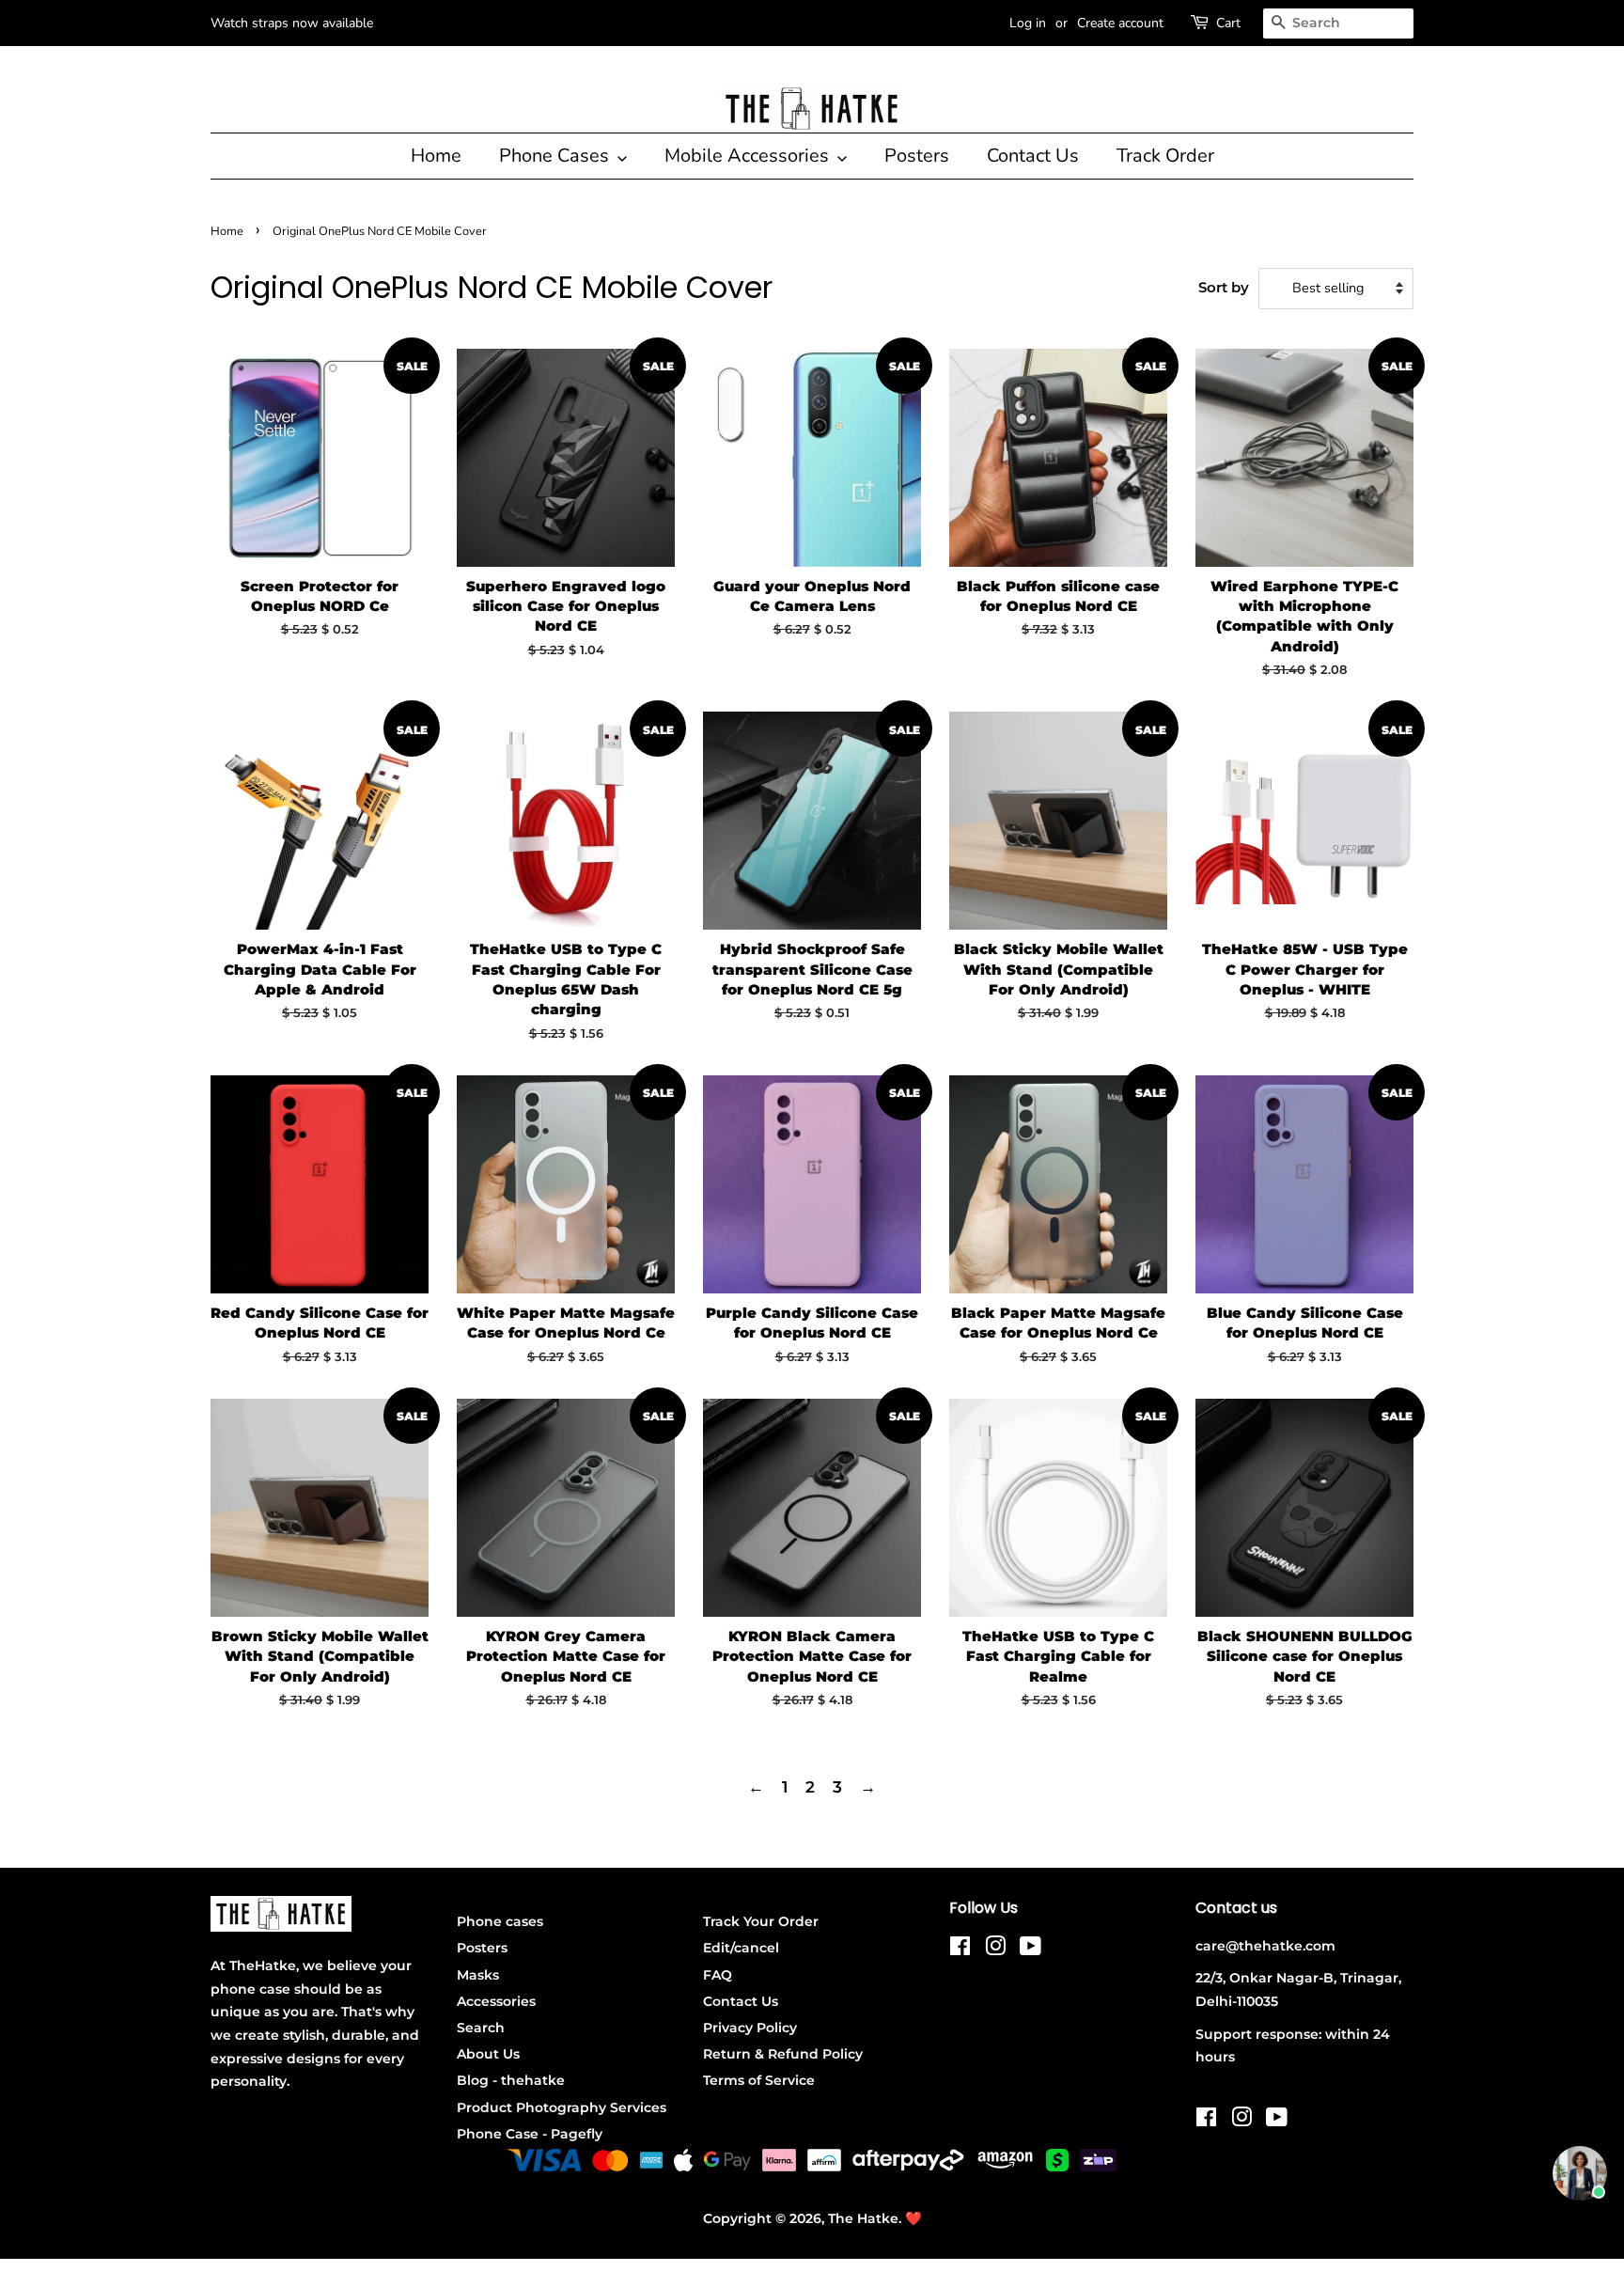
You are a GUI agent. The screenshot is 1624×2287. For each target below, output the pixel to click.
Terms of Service (759, 2080)
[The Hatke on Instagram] (995, 1950)
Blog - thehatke (511, 2080)
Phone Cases (556, 156)
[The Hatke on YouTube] (1031, 1950)
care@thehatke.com (1265, 1946)
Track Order (1165, 156)
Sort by (1224, 287)
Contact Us (1033, 156)
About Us (488, 2054)
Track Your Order (761, 1921)
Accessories (496, 2001)
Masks (478, 1975)
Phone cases (500, 1921)
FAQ (718, 1975)
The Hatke (863, 2218)
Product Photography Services (562, 2107)
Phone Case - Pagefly (530, 2134)
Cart (1228, 23)
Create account (1120, 23)
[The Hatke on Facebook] (960, 1950)
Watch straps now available (292, 23)
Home (436, 156)
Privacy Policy (750, 2028)
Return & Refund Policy (783, 2054)
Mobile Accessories (749, 156)
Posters (917, 156)
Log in (1028, 23)
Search (481, 2028)
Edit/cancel (741, 1948)
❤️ (913, 2218)
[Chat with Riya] (1580, 2173)
